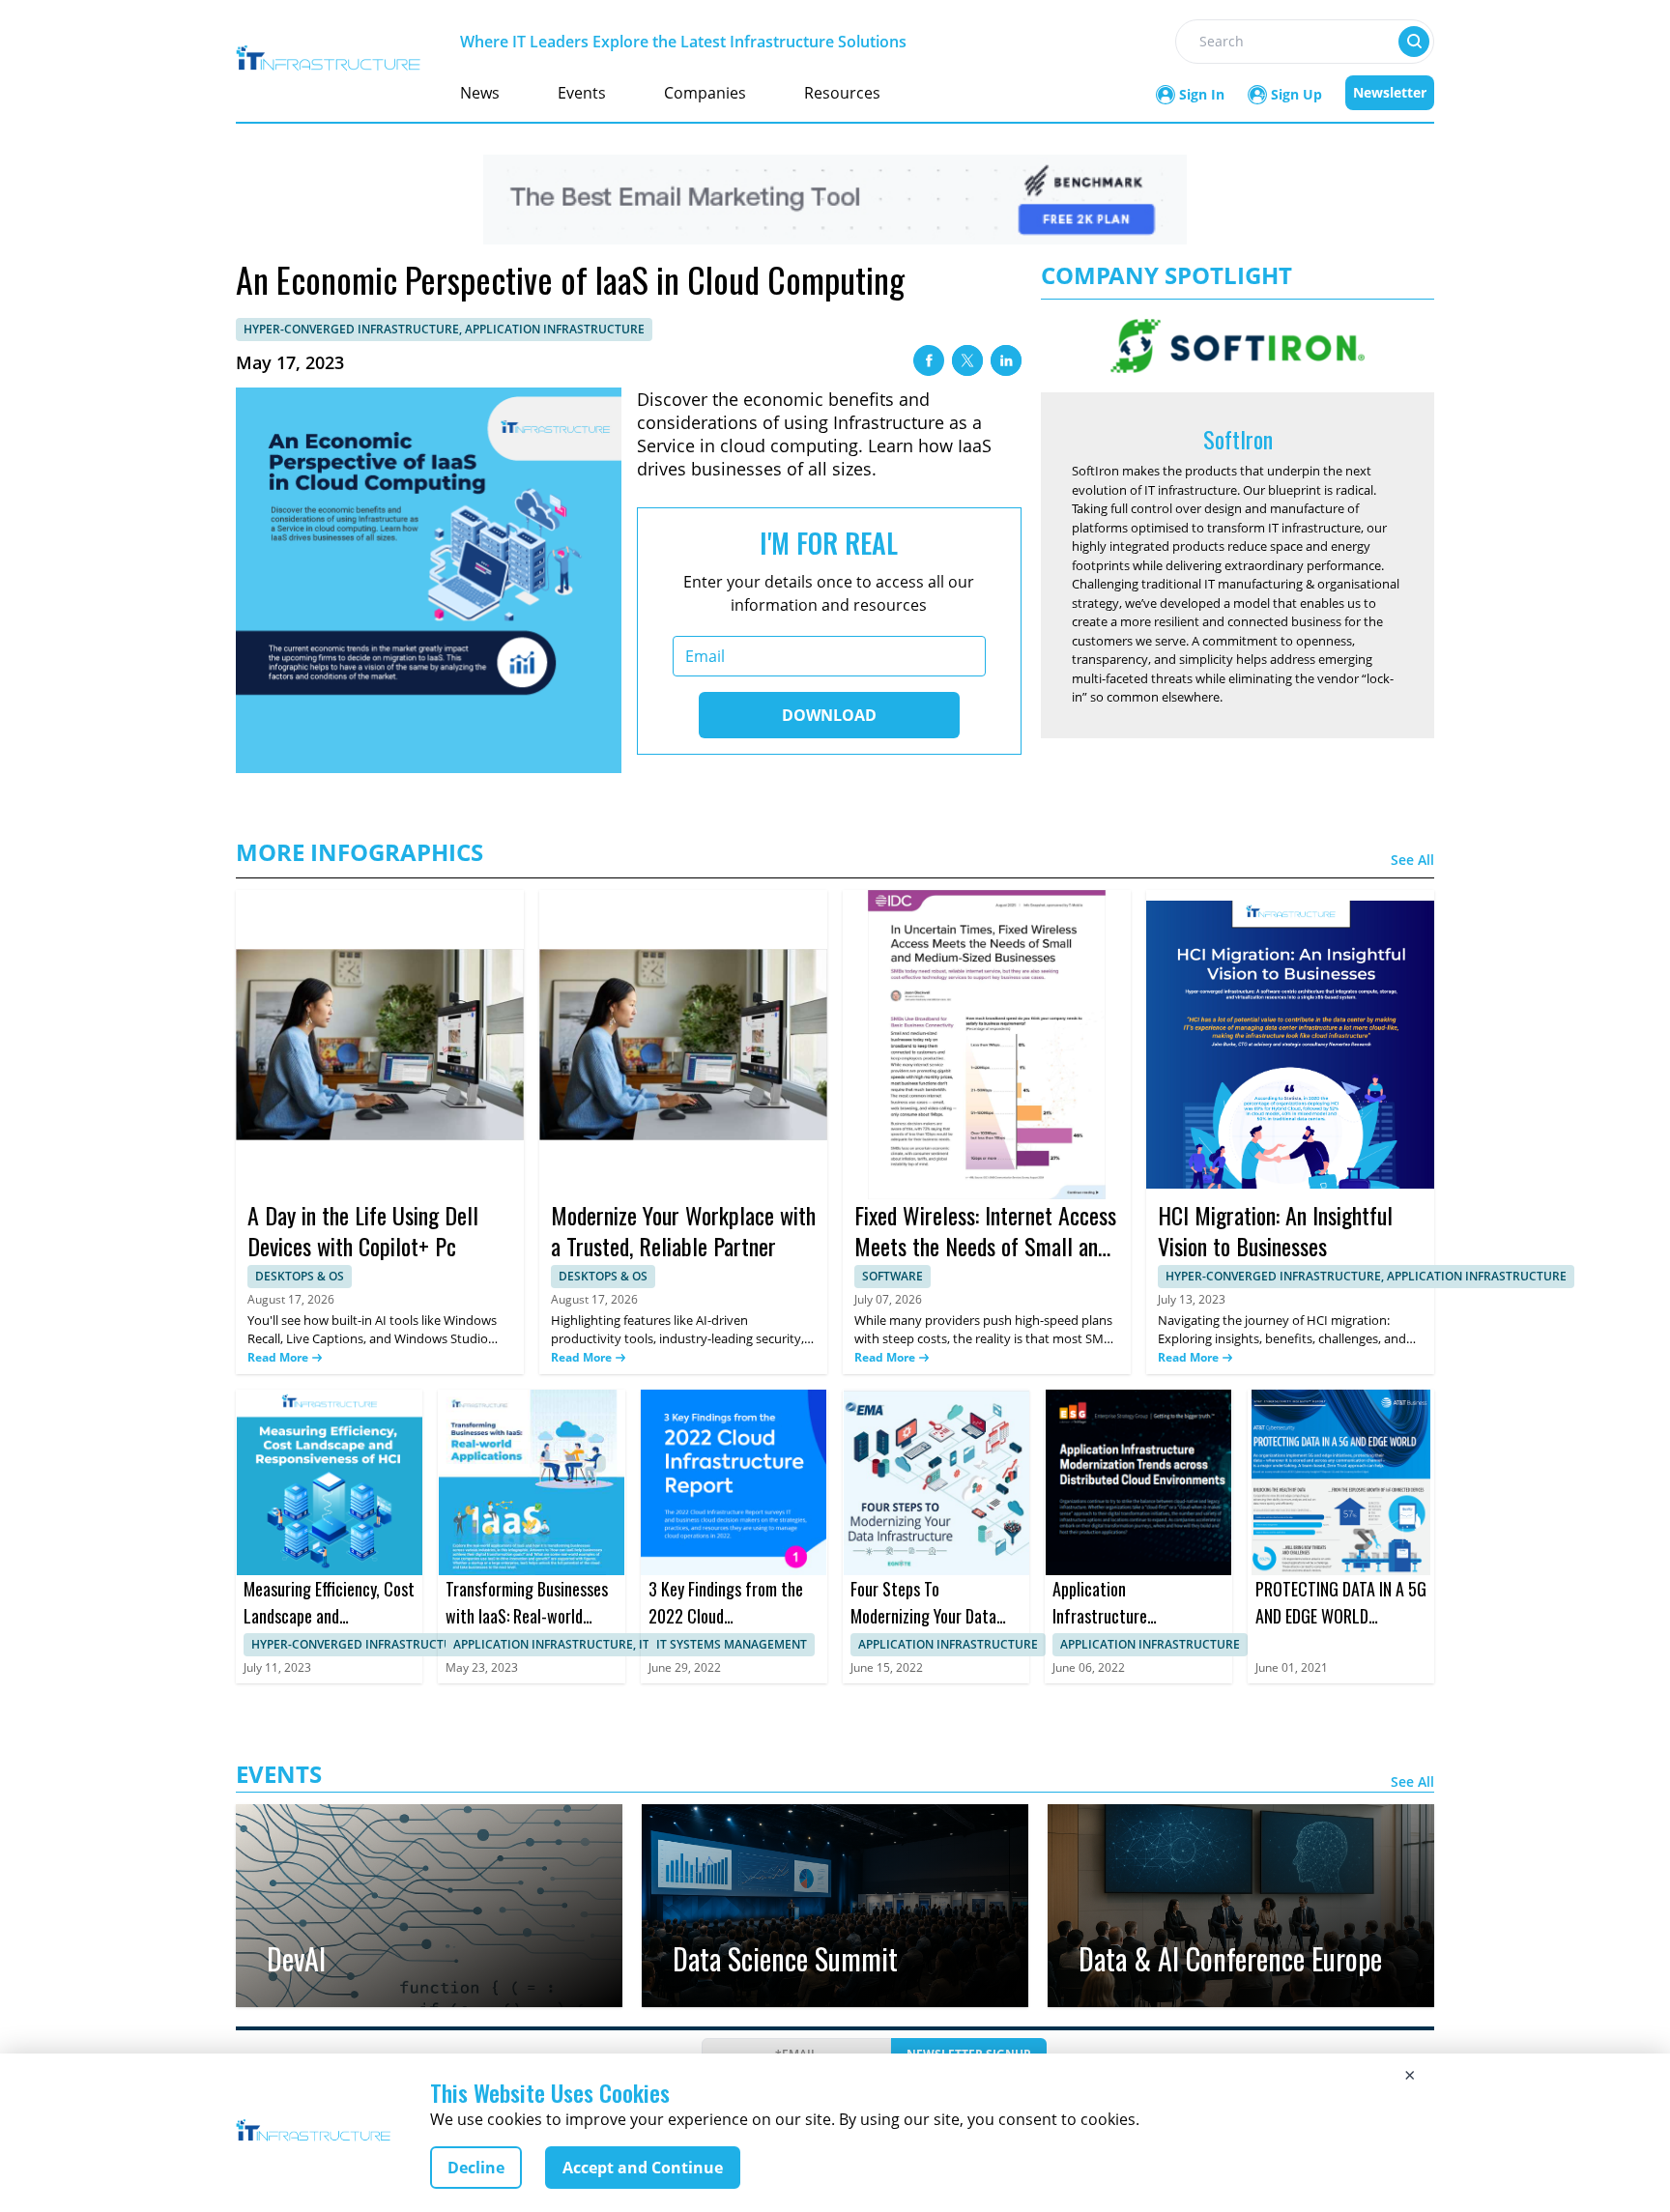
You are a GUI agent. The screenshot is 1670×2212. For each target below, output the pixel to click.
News (480, 93)
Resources (842, 93)
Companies (705, 93)
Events (582, 93)
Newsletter (1390, 92)
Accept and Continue (643, 2168)
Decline (476, 2168)
